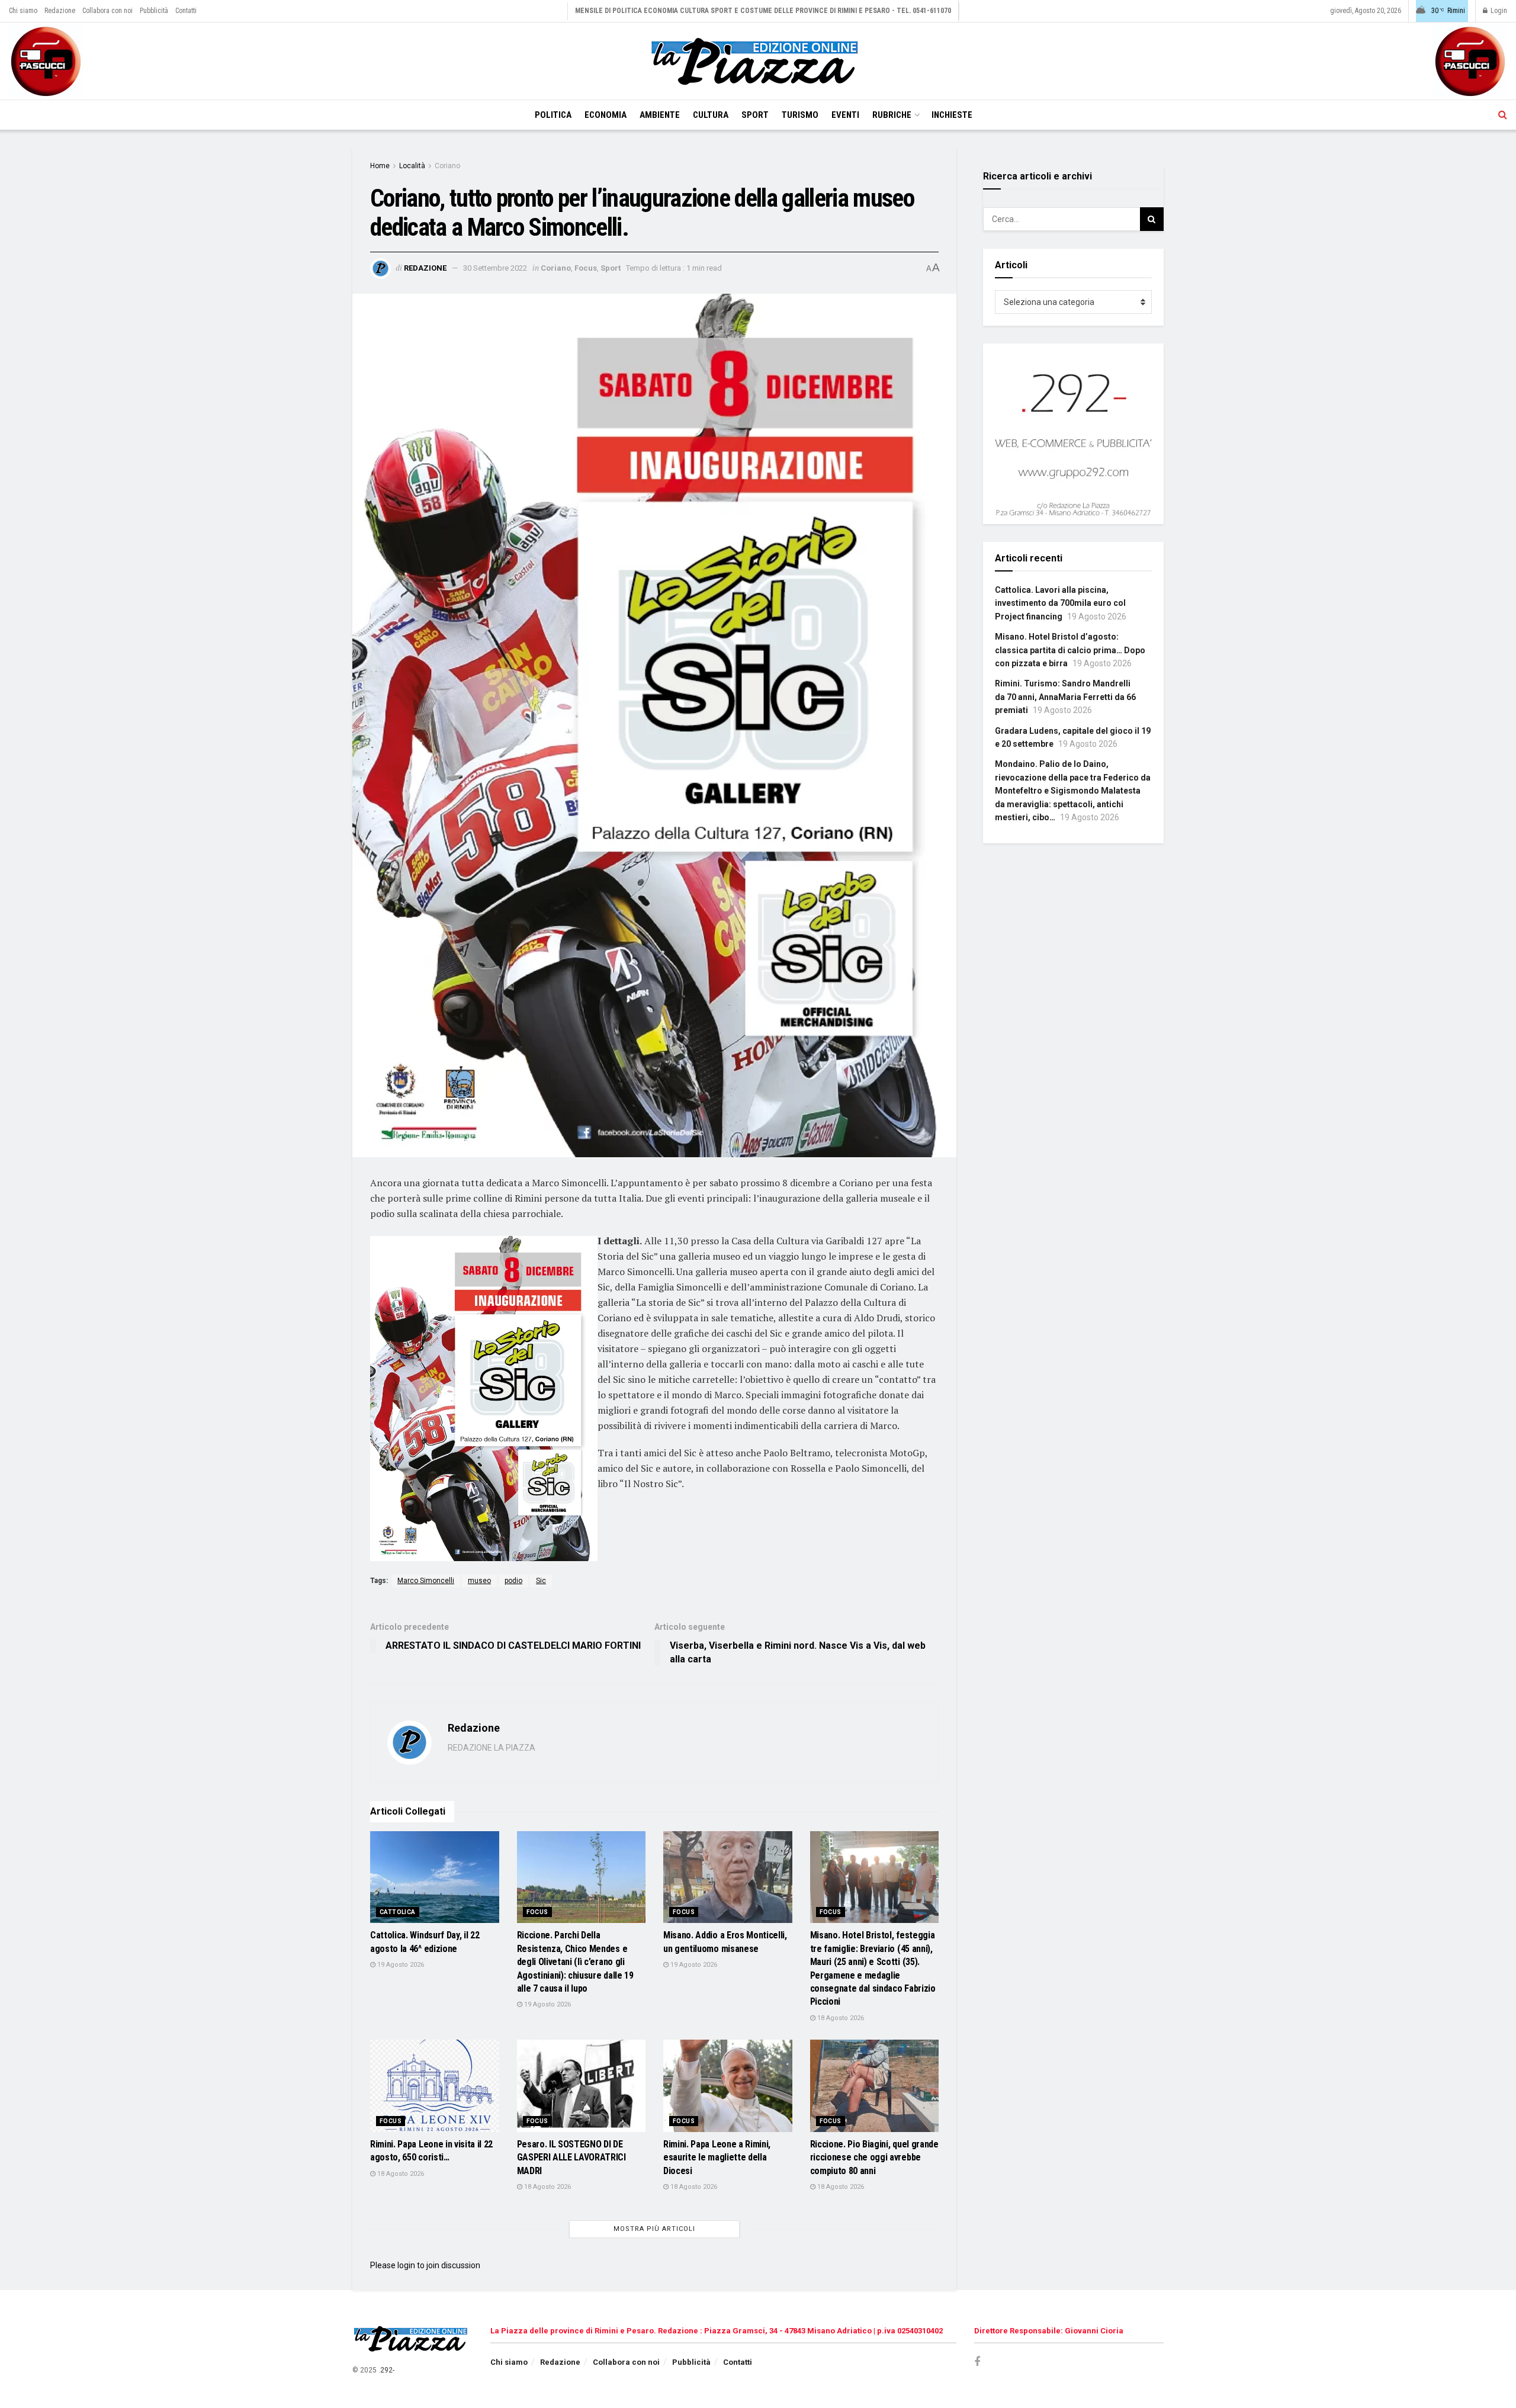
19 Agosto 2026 (400, 1965)
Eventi (845, 115)
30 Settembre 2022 (495, 268)
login (406, 2265)
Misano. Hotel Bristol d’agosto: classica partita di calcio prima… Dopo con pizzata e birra (1070, 650)
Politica (553, 115)
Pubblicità (154, 11)
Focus (586, 268)
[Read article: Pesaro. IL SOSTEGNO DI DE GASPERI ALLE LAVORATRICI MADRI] (582, 2086)
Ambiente (660, 115)
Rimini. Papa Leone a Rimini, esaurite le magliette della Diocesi (717, 2157)
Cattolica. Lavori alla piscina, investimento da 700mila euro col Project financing (1060, 603)
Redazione (60, 11)
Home (380, 166)
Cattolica (398, 1912)
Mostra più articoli (654, 2229)
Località (412, 166)
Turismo (800, 115)
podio (513, 1581)
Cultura (711, 115)
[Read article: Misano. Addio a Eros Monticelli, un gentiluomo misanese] (728, 1877)
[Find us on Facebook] (977, 2362)
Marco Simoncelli (426, 1581)
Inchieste (952, 115)
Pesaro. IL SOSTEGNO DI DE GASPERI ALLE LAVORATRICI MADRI (571, 2157)
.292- (386, 2370)
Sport (755, 115)
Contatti (186, 11)
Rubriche (892, 115)
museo (479, 1581)
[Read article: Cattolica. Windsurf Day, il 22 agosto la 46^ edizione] (435, 1877)
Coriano (447, 166)
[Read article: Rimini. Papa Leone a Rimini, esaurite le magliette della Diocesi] (728, 2086)
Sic (541, 1581)
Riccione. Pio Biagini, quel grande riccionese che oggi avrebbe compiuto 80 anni (874, 2157)
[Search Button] (1503, 115)
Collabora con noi (107, 11)
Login (1498, 11)
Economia (606, 115)
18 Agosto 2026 (840, 2018)
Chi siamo (23, 11)
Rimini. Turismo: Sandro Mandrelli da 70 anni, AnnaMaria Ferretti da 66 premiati (1065, 697)
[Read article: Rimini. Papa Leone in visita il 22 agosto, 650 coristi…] (435, 2086)
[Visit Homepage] (758, 61)
